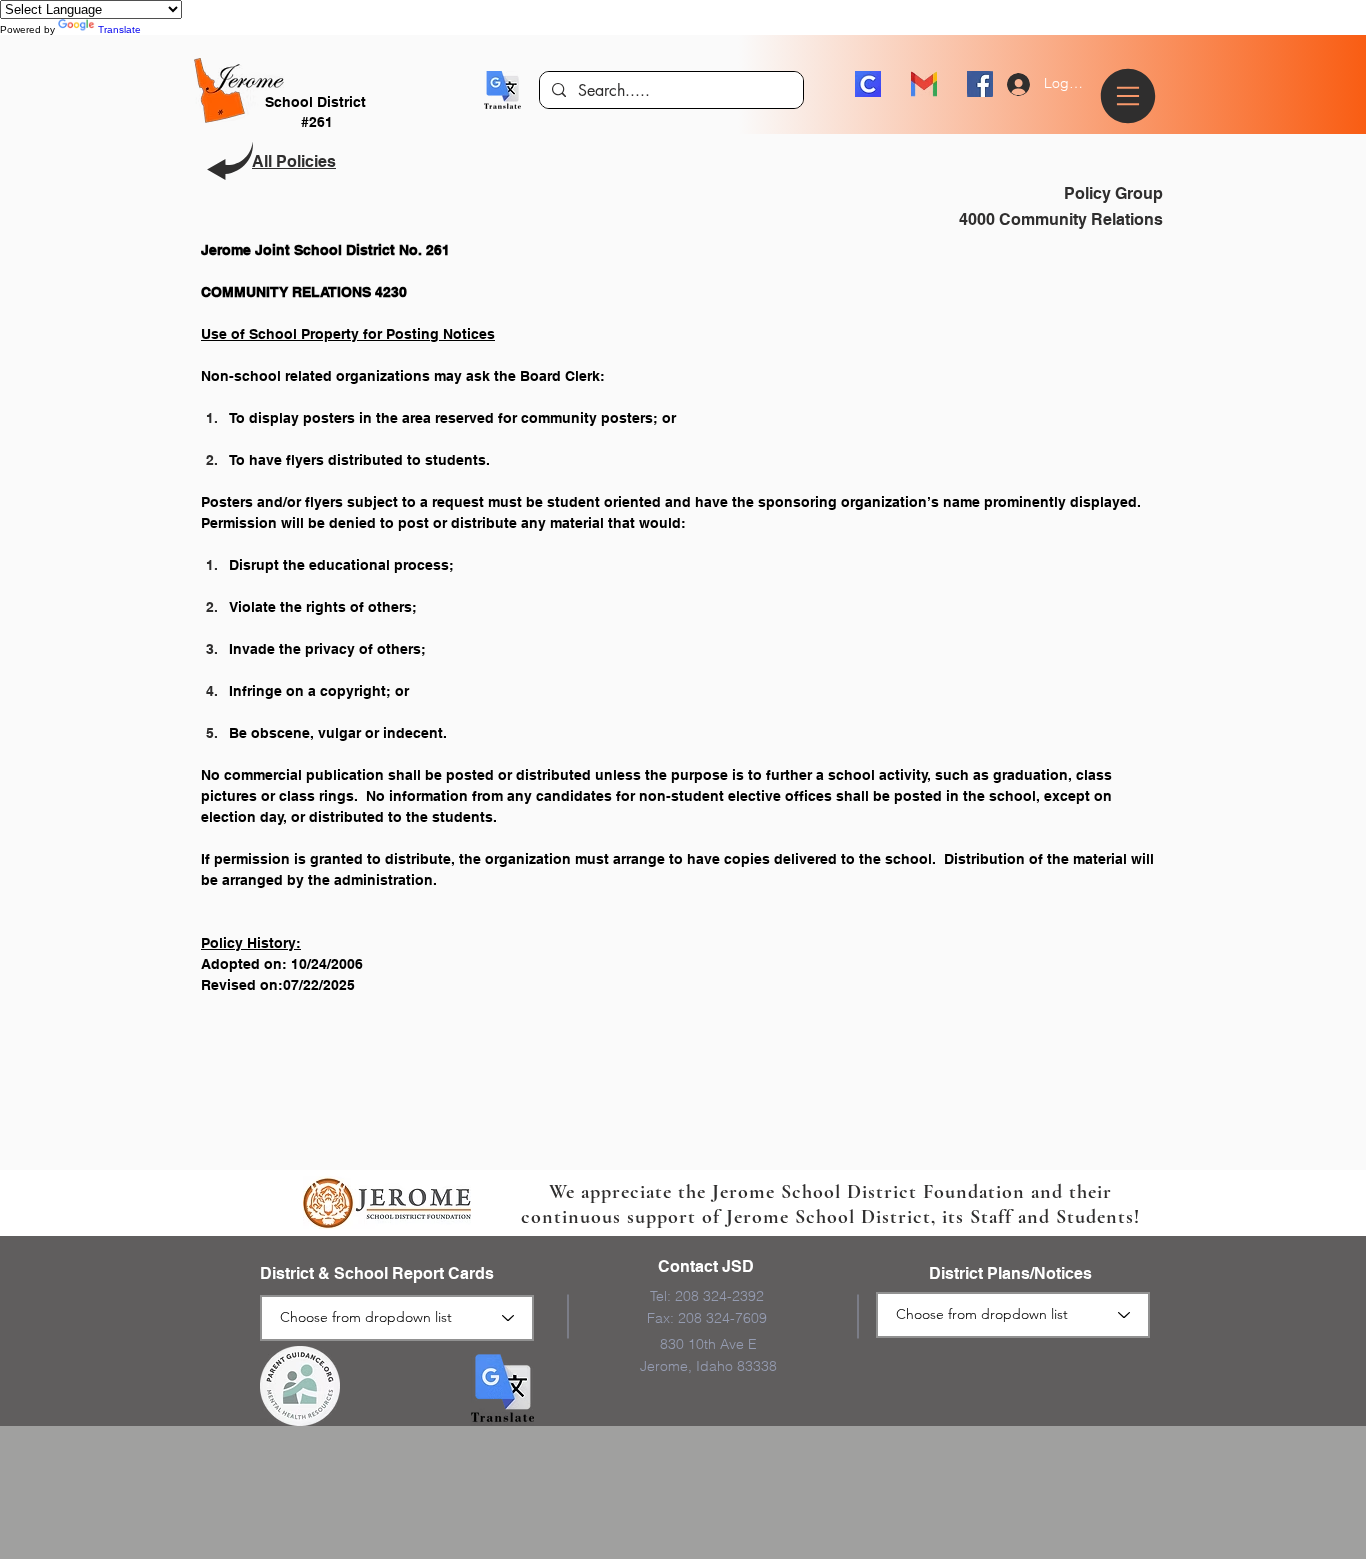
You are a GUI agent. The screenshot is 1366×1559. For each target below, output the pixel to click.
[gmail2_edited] (924, 84)
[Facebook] (980, 84)
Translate (119, 29)
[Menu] (1131, 96)
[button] (502, 90)
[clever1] (868, 84)
